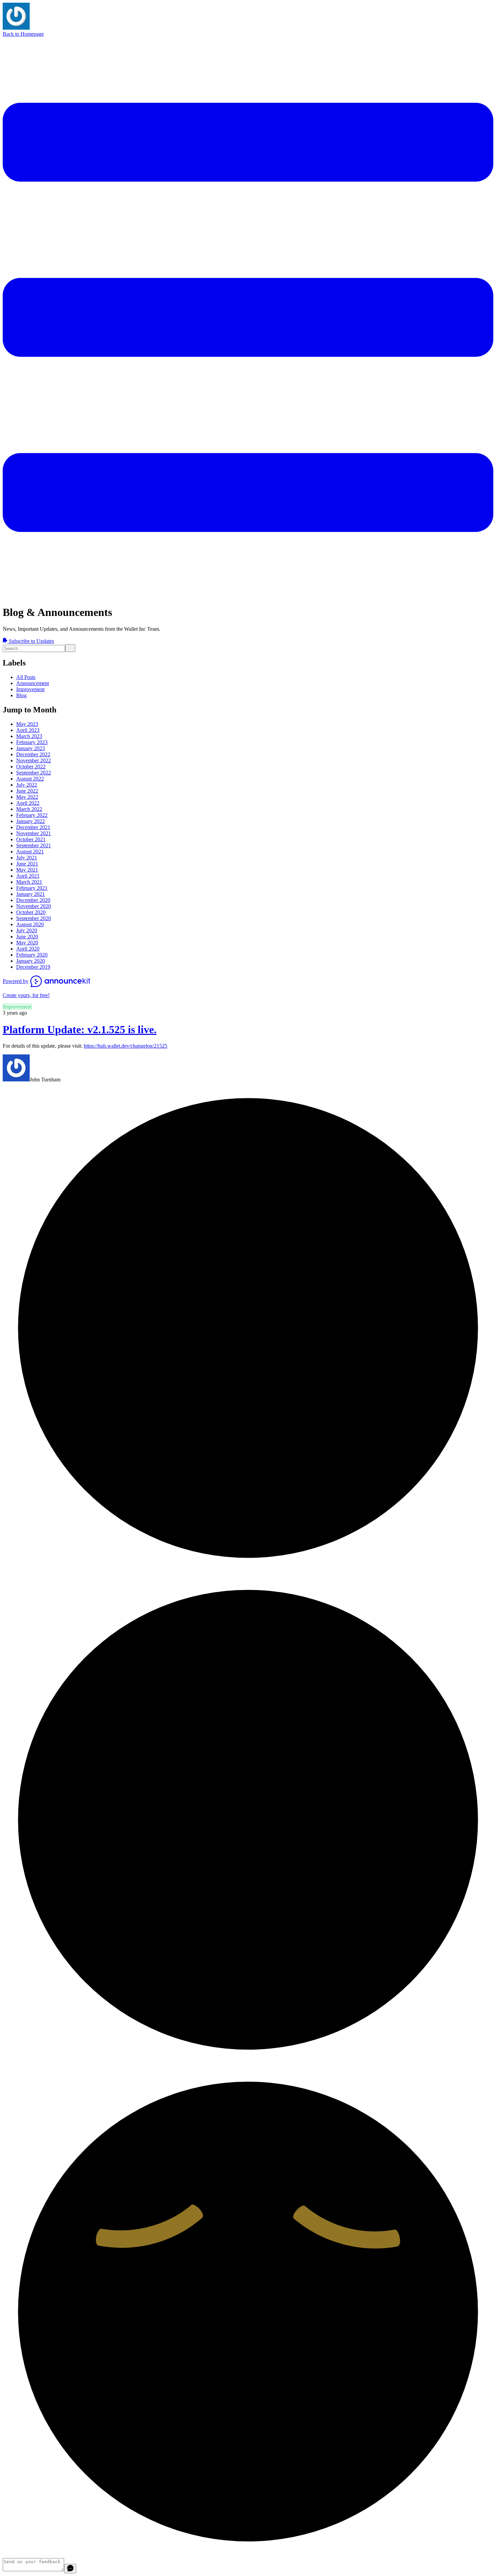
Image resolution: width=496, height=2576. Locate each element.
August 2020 (30, 924)
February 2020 (32, 955)
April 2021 (28, 876)
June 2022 (27, 791)
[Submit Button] (70, 648)
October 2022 (31, 767)
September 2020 (34, 918)
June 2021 (27, 864)
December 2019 (33, 967)
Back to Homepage (23, 34)
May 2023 (27, 724)
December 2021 (33, 827)
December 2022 (33, 754)
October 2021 (31, 839)
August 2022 (30, 779)
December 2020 (33, 900)
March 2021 (29, 882)
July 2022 (27, 785)
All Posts (26, 677)
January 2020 (31, 961)
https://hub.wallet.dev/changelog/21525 (126, 1046)
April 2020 (28, 949)
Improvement (30, 689)
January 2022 (31, 821)
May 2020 (27, 943)
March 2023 (29, 736)
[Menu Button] (248, 596)
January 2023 (31, 748)
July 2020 (27, 930)
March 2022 (29, 809)
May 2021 (27, 870)
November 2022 (34, 760)
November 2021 (34, 833)
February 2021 (32, 888)
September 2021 (34, 845)
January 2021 (31, 894)
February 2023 (32, 742)
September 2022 (34, 773)
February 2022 (32, 815)
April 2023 (28, 730)
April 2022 (28, 803)
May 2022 (27, 797)
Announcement (33, 683)
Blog (21, 695)
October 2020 (31, 912)
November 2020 (34, 906)
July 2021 (27, 858)
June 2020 (27, 937)
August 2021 (30, 852)
